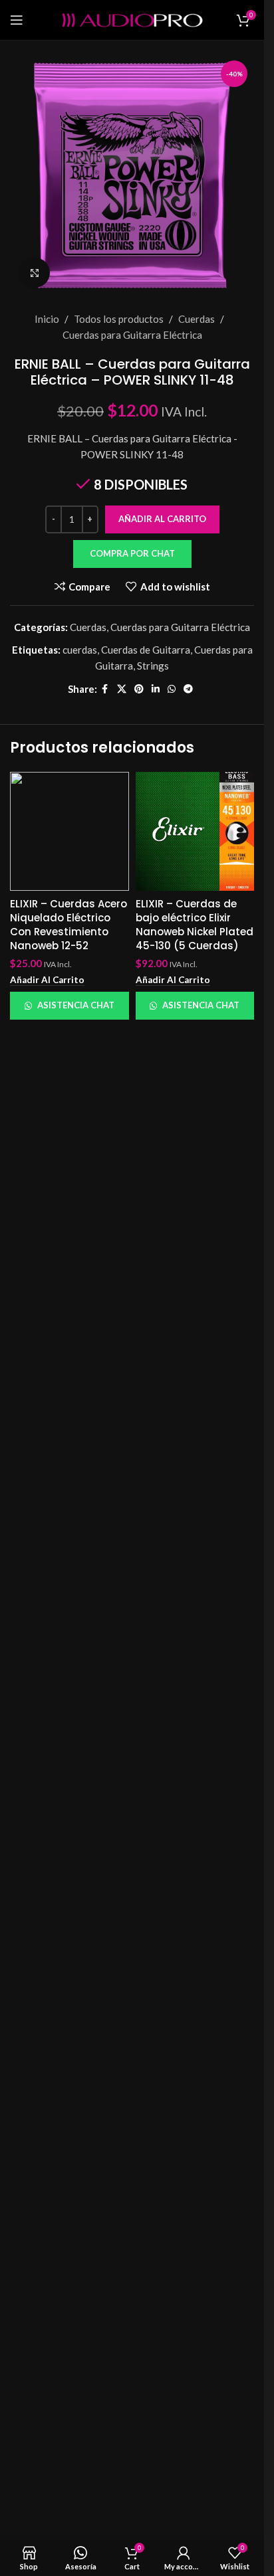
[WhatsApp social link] (172, 689)
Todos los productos (119, 319)
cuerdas (80, 650)
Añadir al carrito (162, 519)
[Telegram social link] (188, 689)
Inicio (47, 319)
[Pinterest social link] (139, 689)
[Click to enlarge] (35, 273)
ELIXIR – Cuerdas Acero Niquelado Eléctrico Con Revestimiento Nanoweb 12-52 (68, 925)
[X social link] (122, 689)
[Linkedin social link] (156, 689)
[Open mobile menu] (17, 20)
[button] (132, 554)
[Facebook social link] (105, 689)
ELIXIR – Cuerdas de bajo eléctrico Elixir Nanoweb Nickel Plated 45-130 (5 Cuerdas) (195, 925)
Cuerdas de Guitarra (146, 650)
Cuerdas (197, 319)
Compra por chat (132, 553)
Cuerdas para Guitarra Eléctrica (132, 335)
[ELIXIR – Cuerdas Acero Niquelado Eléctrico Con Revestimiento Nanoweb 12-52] (69, 831)
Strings (153, 666)
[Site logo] (132, 19)
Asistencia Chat (76, 1005)
